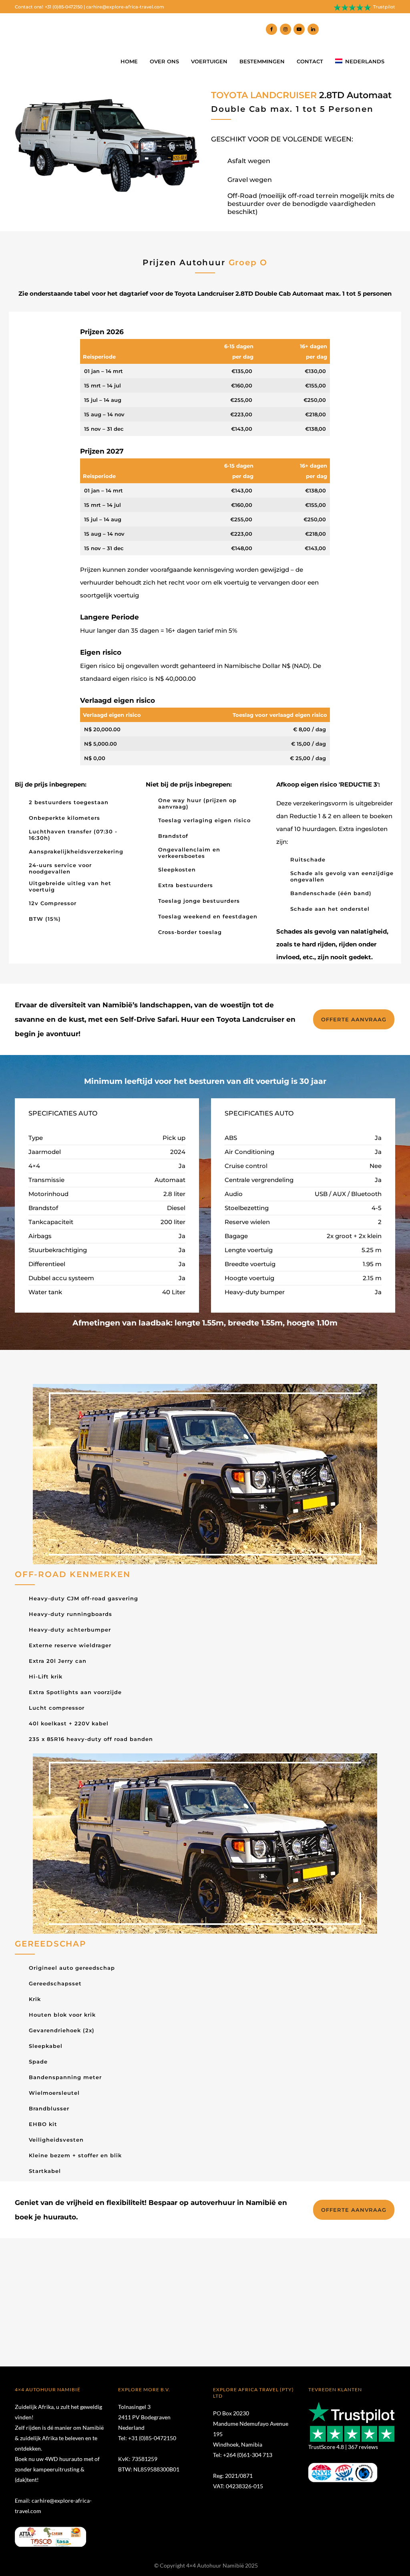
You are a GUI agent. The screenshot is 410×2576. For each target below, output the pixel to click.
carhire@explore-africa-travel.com (125, 7)
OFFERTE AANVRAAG (354, 1019)
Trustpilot (384, 7)
